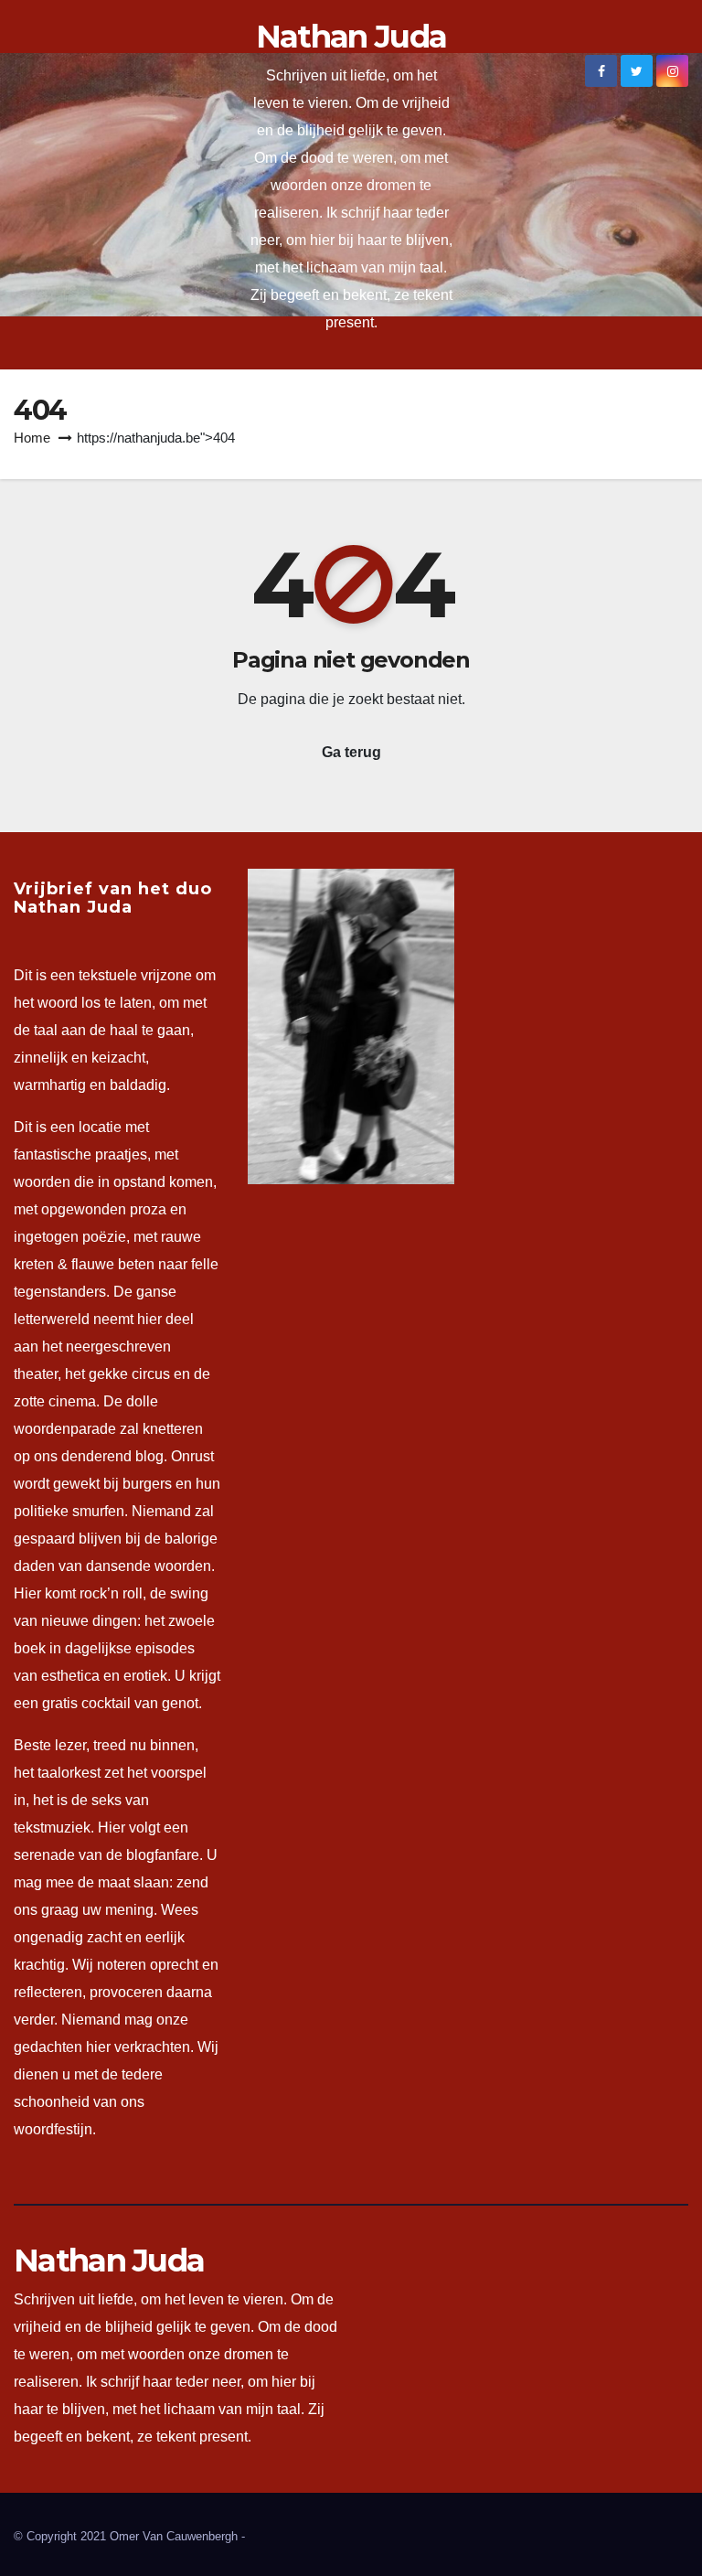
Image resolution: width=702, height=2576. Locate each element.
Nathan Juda (351, 37)
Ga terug (351, 752)
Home (32, 438)
